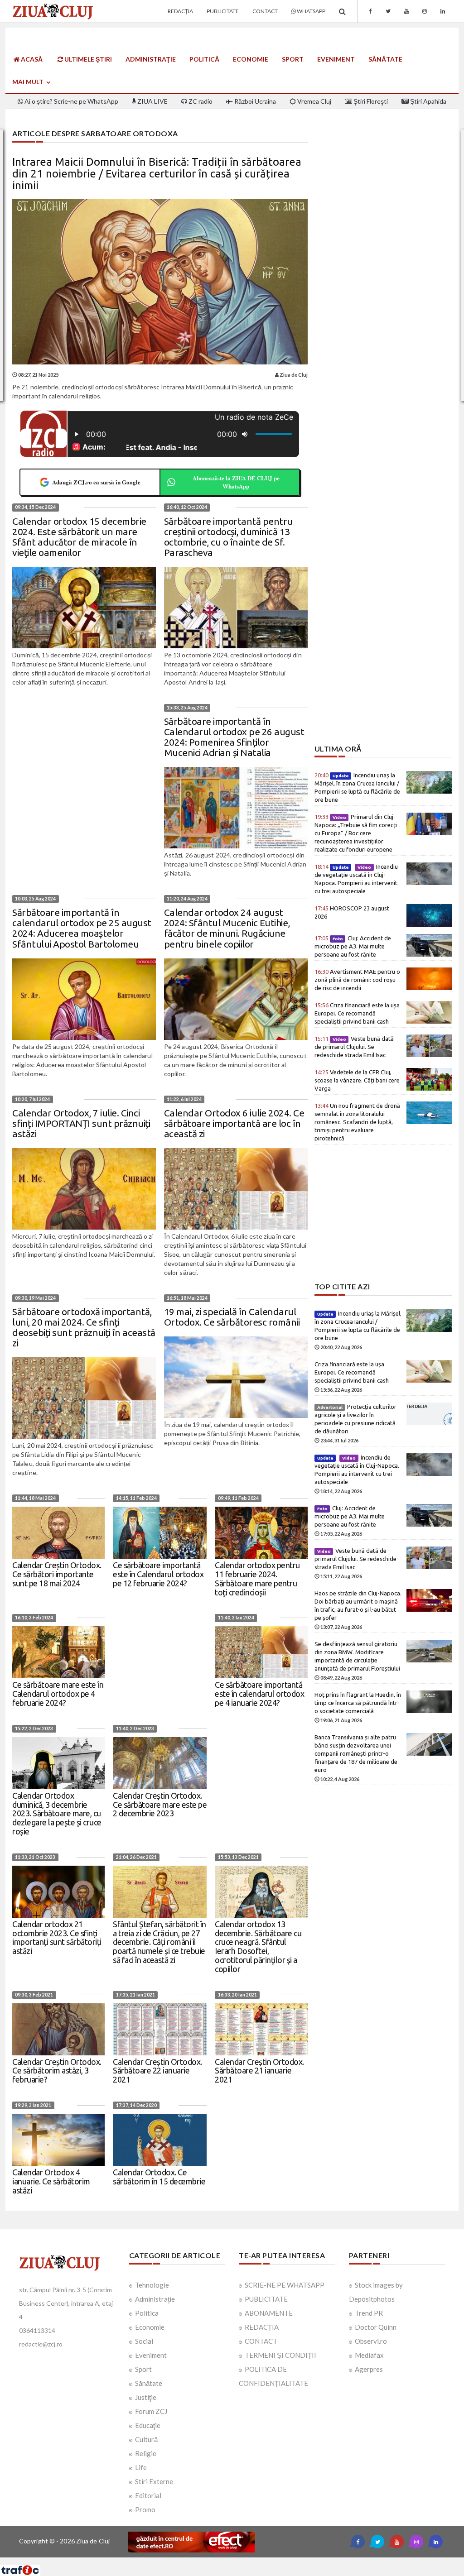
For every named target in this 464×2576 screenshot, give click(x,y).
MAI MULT (29, 82)
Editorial (148, 2495)
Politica (147, 2313)
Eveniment (336, 59)
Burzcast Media (265, 2561)
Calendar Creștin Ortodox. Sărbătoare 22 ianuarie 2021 (157, 2071)
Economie (251, 59)
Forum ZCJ (151, 2411)
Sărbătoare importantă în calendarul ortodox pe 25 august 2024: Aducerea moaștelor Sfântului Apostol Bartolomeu (82, 928)
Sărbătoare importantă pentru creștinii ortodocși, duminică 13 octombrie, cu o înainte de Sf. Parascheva (228, 537)
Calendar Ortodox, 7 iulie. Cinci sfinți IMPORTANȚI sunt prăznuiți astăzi (81, 1123)
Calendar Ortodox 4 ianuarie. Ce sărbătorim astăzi (51, 2181)
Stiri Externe (154, 2481)
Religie (146, 2453)
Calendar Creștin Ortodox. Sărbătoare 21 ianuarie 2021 (259, 2071)
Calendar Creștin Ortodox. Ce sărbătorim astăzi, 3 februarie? (57, 2071)
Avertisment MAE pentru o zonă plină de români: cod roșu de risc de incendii (357, 980)
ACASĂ (31, 59)
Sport (293, 59)
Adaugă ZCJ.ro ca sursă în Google (96, 482)
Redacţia (180, 11)
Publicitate (223, 11)
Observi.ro (371, 2341)
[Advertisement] (383, 681)
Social (144, 2341)
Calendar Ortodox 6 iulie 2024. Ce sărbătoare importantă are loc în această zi (234, 1123)
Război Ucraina (254, 101)
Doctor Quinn (376, 2327)
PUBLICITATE (266, 2299)
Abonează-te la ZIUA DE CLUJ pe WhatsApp (236, 482)
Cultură (146, 2439)
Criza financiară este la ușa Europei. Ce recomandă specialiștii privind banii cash (357, 1013)
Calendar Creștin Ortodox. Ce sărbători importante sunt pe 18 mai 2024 (57, 1574)
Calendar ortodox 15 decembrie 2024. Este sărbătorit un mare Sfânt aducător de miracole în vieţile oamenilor (79, 537)
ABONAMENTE (269, 2313)
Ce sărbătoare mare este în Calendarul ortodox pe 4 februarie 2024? (58, 1694)
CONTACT (261, 2341)
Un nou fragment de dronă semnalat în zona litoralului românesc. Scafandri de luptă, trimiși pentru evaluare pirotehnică (357, 1122)
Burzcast (225, 2561)
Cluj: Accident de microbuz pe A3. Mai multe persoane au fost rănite (353, 946)
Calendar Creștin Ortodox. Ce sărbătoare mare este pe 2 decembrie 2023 (160, 1805)
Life (141, 2467)
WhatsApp (311, 11)
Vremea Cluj (314, 101)
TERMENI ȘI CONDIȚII (280, 2355)
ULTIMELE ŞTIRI (87, 59)
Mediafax (369, 2355)
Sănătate (385, 59)
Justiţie (146, 2397)
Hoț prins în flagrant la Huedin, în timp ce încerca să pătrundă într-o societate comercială (358, 1703)
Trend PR (369, 2313)
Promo (145, 2509)
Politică (204, 59)
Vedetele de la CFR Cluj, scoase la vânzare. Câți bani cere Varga (357, 1080)
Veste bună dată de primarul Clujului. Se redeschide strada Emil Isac (354, 1047)
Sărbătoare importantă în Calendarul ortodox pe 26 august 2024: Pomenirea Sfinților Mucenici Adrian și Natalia (234, 737)
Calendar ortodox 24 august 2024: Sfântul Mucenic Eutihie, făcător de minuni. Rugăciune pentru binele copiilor (227, 928)
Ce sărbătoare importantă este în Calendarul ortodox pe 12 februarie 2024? (158, 1574)
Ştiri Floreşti (370, 101)
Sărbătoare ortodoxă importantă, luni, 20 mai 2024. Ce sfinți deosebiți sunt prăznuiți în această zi (84, 1327)
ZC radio (200, 101)
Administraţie (151, 59)
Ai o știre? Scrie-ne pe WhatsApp (71, 101)
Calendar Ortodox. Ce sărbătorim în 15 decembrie (159, 2177)
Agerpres (369, 2369)
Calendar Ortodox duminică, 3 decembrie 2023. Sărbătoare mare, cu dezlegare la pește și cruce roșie (57, 1813)
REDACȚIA (262, 2327)
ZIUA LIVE (152, 101)
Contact (265, 11)
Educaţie (148, 2425)
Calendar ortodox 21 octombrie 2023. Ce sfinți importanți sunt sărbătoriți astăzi (57, 1937)
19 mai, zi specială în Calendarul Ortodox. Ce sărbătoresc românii (232, 1317)
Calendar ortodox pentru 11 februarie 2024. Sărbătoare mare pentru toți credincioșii (257, 1578)
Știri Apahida (428, 101)
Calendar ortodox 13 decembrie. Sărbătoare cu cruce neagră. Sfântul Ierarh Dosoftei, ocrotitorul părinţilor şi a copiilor (258, 1946)
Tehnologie (152, 2285)
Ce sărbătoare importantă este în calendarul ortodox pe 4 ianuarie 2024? (259, 1694)
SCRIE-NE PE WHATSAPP (285, 2285)
